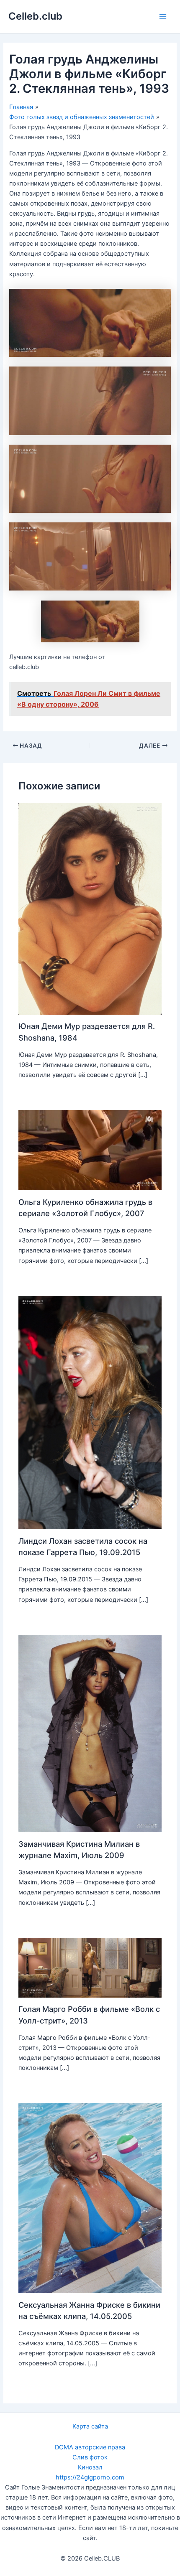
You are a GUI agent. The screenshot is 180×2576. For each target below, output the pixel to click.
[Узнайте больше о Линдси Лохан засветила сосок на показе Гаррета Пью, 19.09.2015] (90, 1412)
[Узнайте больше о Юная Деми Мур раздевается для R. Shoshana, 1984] (90, 909)
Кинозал (90, 2467)
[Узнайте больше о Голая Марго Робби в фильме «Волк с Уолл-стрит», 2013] (90, 1967)
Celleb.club (35, 16)
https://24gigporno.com (90, 2477)
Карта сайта (90, 2426)
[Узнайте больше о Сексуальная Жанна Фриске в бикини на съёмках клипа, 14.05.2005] (90, 2198)
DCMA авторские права (90, 2447)
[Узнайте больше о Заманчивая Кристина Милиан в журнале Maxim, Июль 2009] (90, 1733)
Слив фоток (90, 2457)
